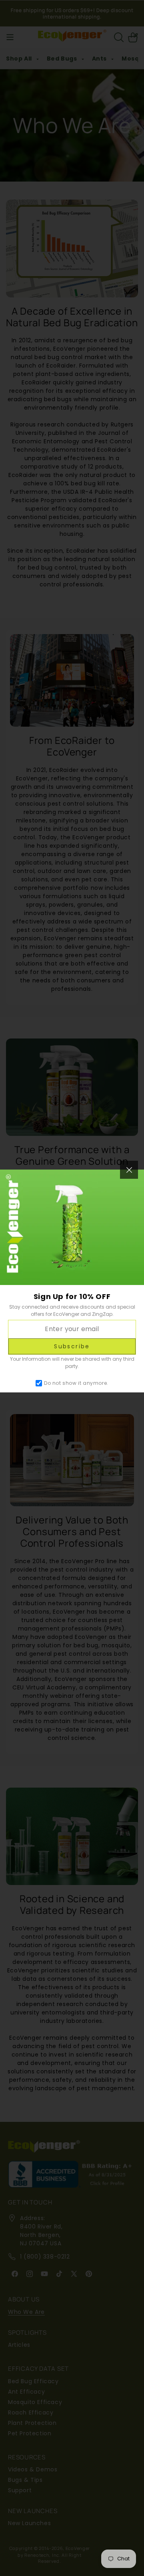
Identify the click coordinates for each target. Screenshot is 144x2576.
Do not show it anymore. (76, 1383)
